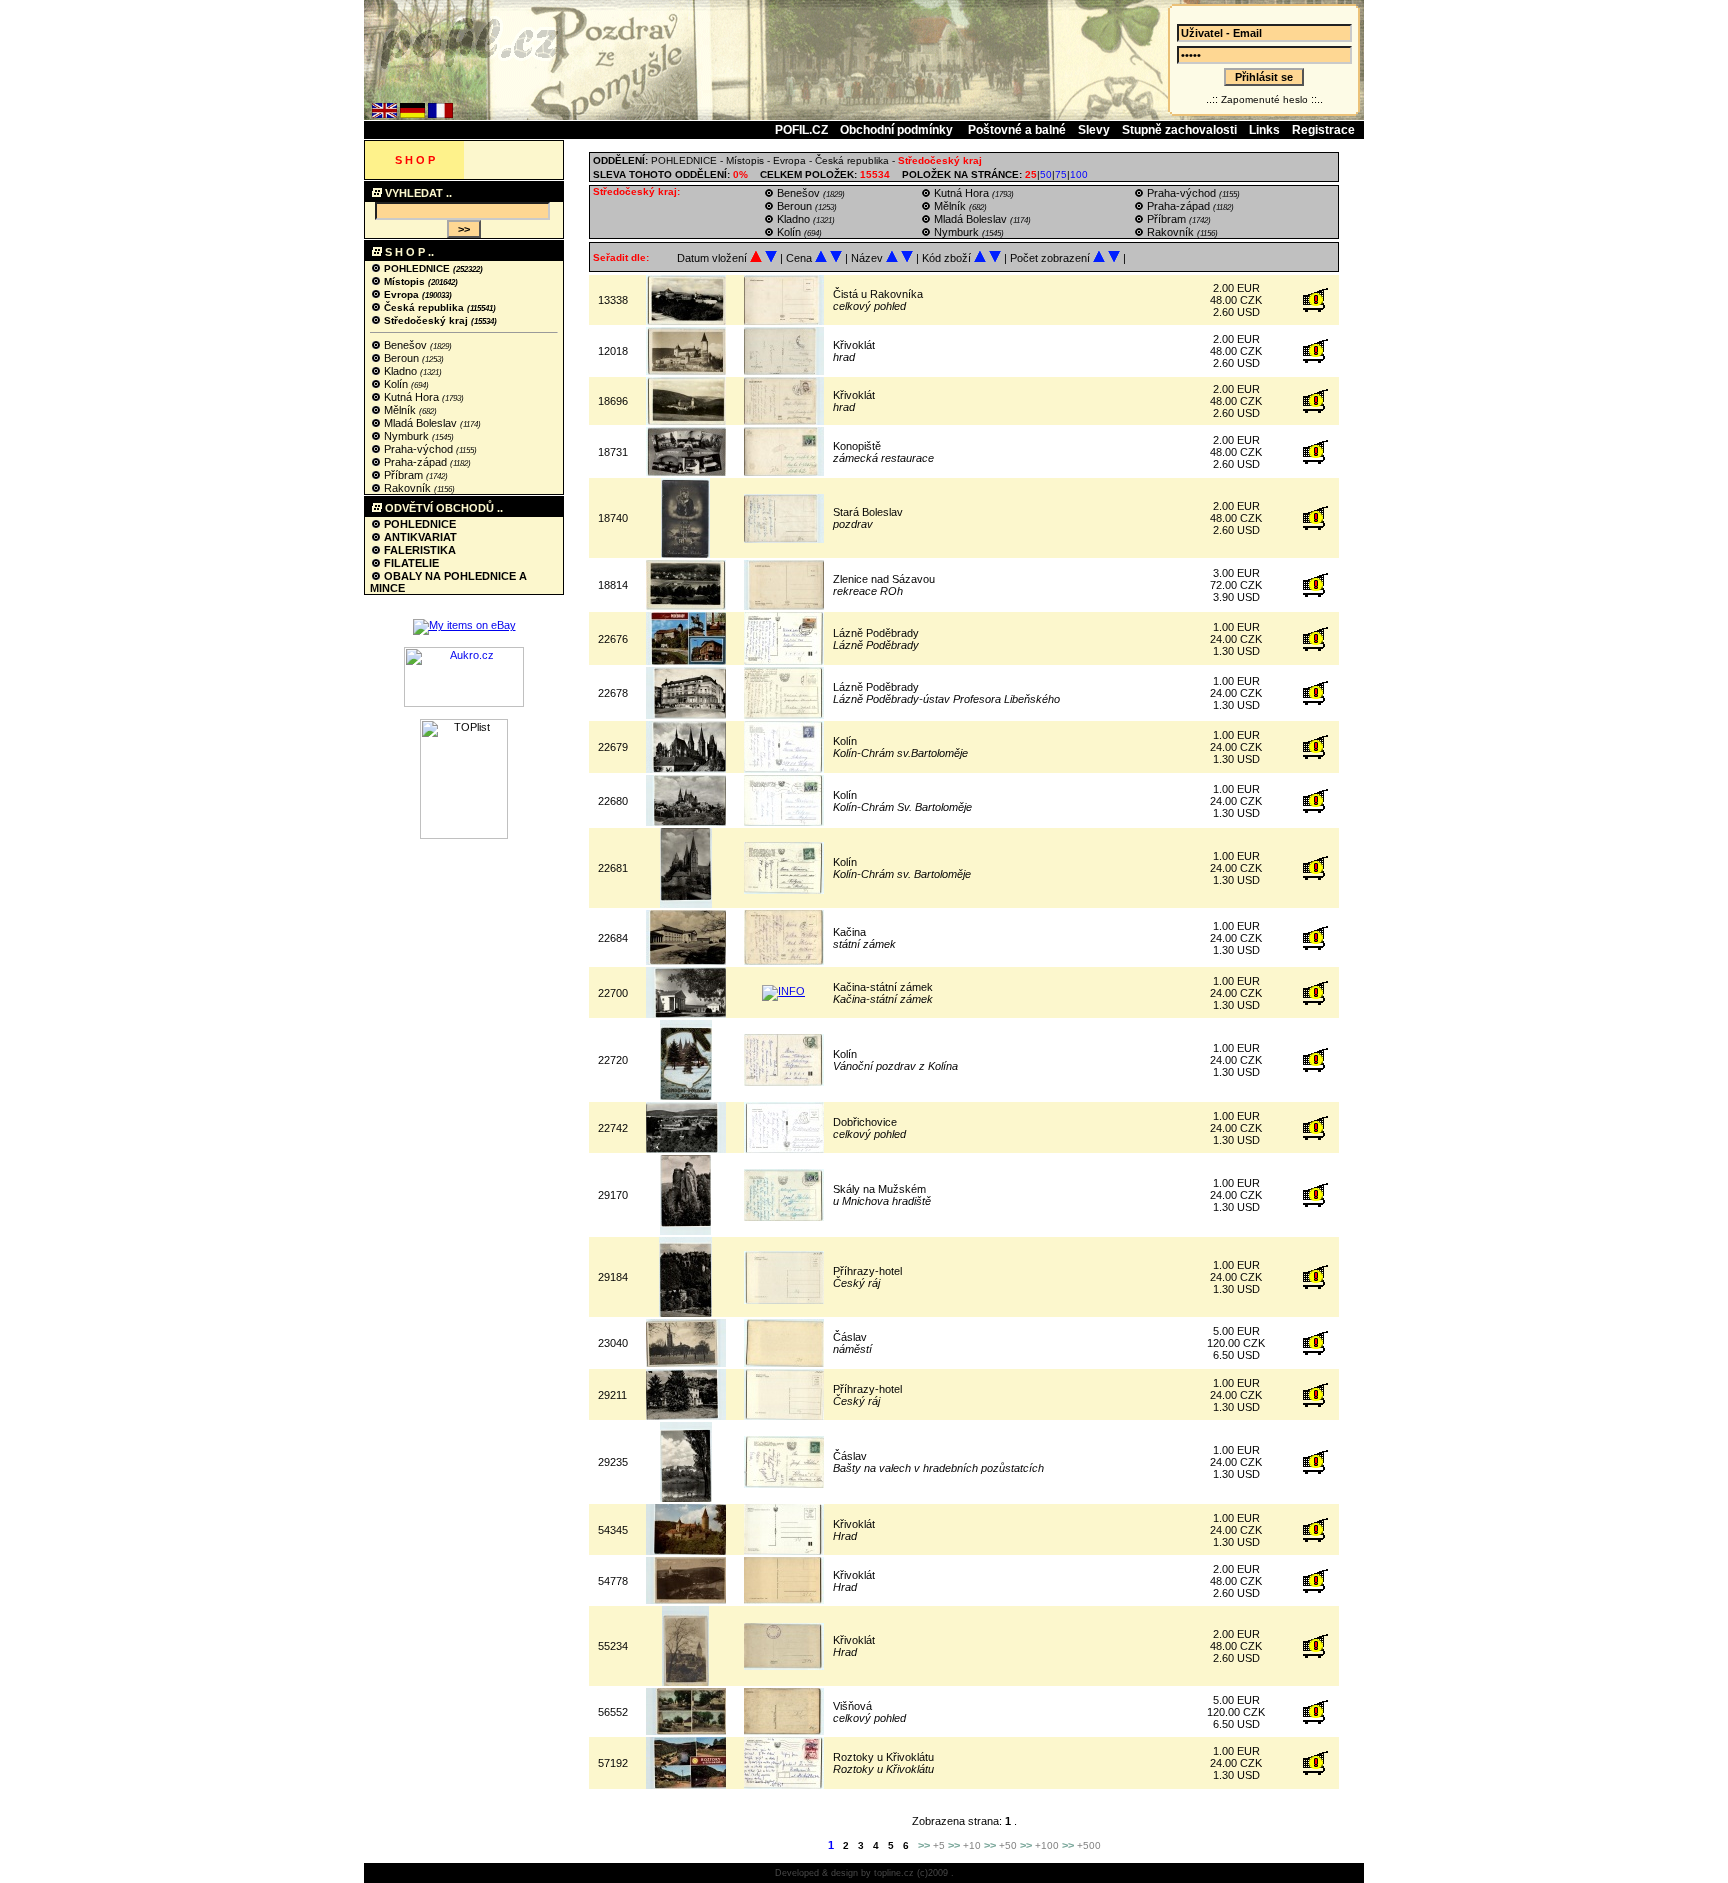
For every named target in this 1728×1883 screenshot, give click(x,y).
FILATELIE (410, 563)
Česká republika (424, 307)
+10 (972, 1845)
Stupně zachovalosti (1179, 130)
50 (1046, 174)
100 (1079, 174)
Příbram (403, 475)
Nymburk (406, 436)
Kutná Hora (411, 397)
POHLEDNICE (417, 268)
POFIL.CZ (801, 130)
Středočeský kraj (426, 320)
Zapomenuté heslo (1264, 99)
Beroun (401, 358)
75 (1061, 174)
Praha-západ (415, 462)
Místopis (404, 281)
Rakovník (407, 488)
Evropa (401, 294)
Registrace (1323, 130)
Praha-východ (418, 449)
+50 (1008, 1845)
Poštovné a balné (1017, 130)
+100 (1047, 1845)
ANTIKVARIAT (419, 537)
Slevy (1094, 130)
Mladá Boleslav (420, 423)
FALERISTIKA (418, 550)
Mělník (400, 410)
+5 (939, 1845)
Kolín (396, 384)
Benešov (405, 345)
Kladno (400, 371)
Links (1264, 130)
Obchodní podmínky (898, 130)
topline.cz (894, 1873)
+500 (1089, 1845)
